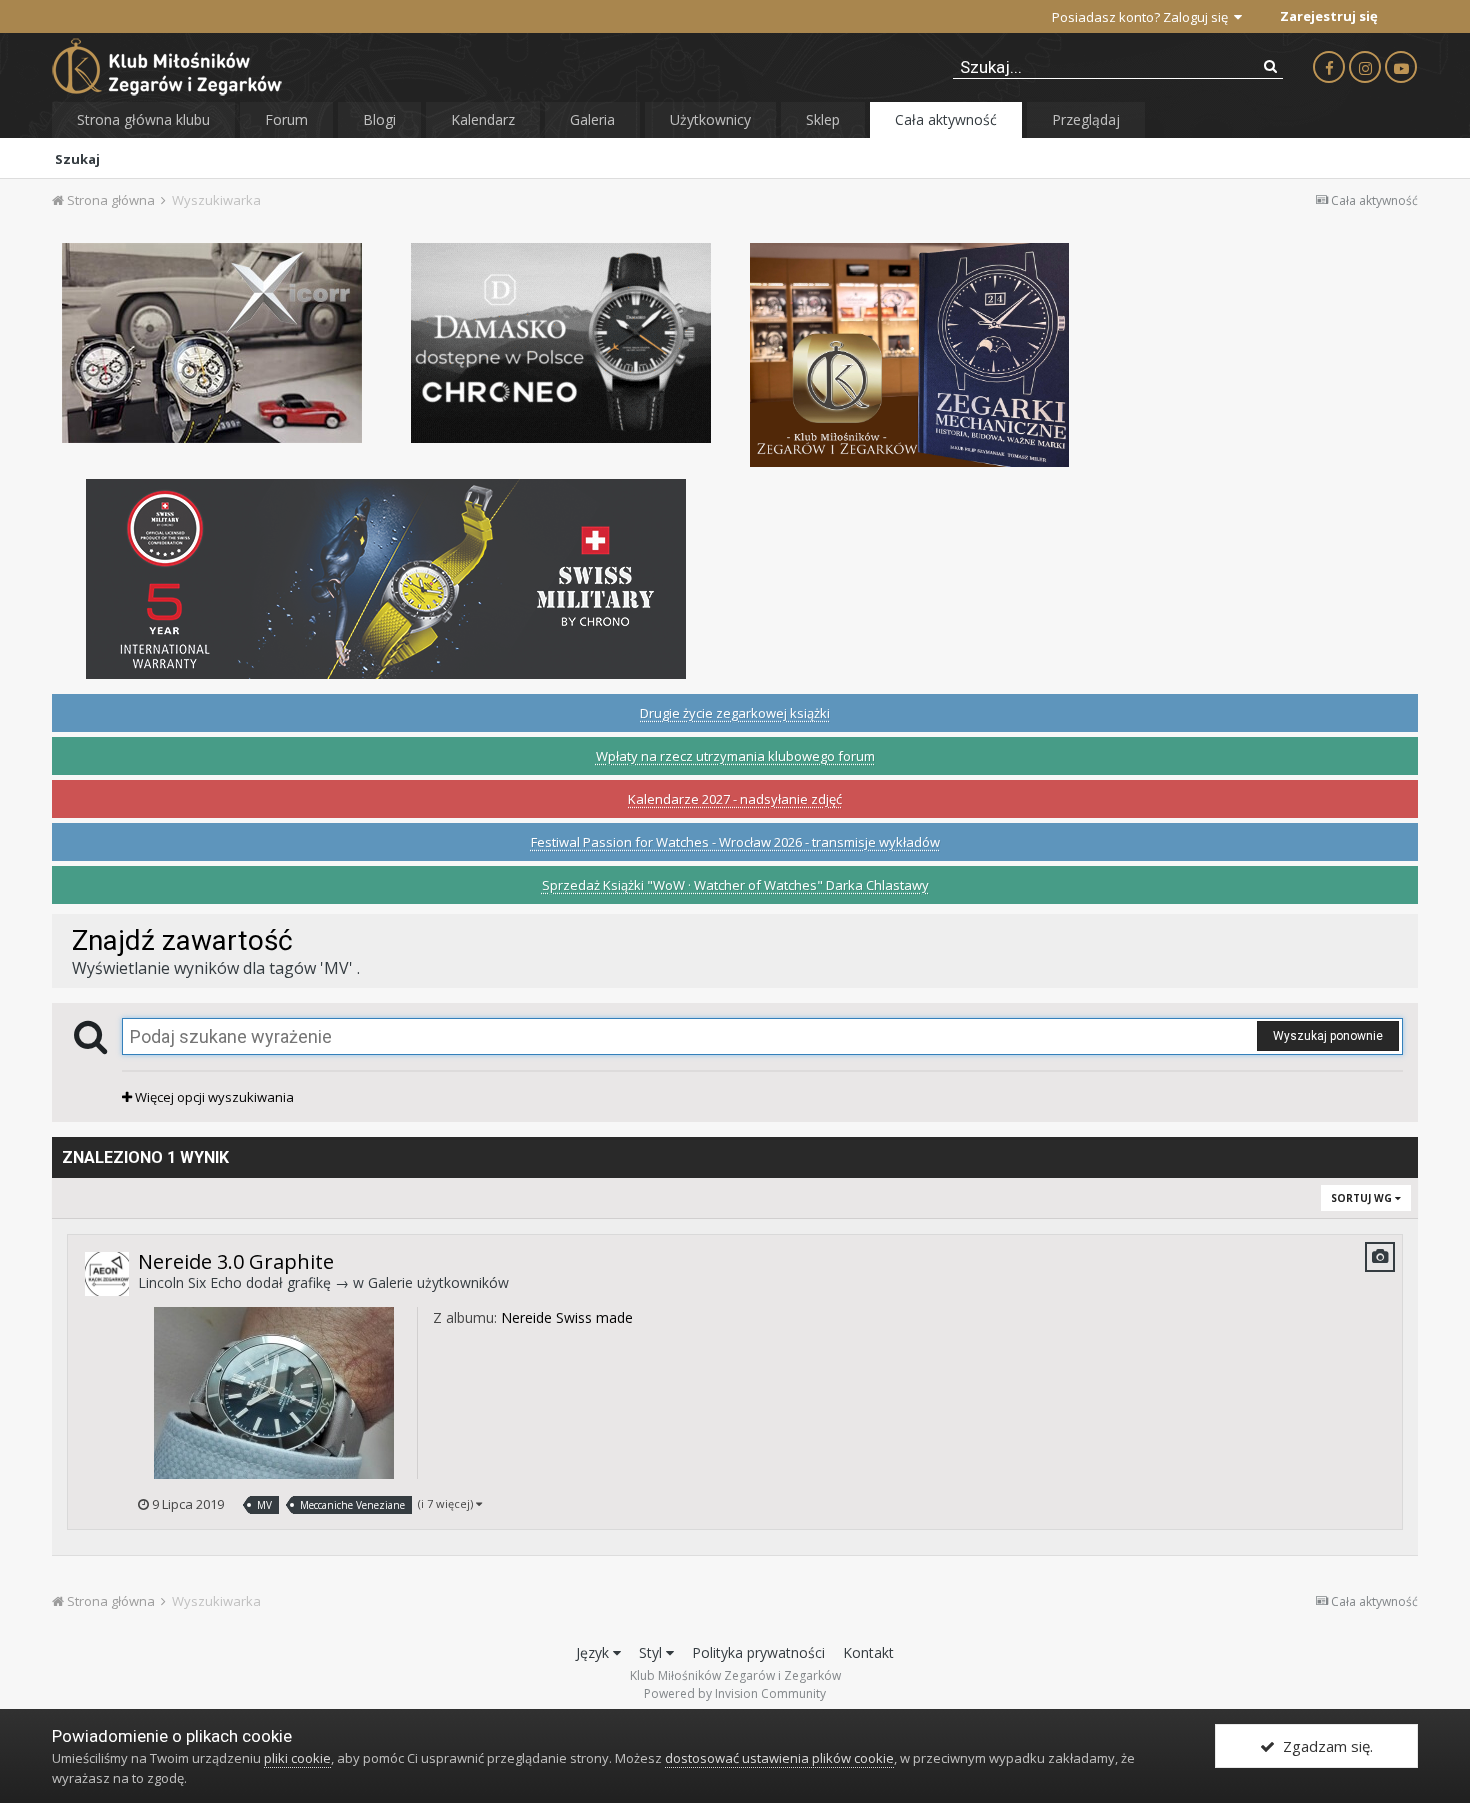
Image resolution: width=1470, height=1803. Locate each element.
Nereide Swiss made (567, 1317)
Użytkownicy (710, 119)
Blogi (379, 119)
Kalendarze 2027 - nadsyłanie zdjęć (735, 799)
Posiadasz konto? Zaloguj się (1143, 17)
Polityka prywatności (758, 1652)
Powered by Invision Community (735, 1693)
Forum (286, 119)
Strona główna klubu (143, 119)
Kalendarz (483, 119)
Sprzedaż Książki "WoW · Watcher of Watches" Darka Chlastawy (735, 885)
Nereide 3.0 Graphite (236, 1261)
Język (594, 1652)
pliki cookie (297, 1758)
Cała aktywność (946, 119)
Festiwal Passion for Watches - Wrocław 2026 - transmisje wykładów (735, 842)
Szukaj (77, 159)
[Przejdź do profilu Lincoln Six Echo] (107, 1274)
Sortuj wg (1363, 1198)
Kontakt (868, 1652)
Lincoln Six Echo (190, 1282)
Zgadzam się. (1324, 1746)
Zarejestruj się (1329, 16)
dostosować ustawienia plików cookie (779, 1758)
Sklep (823, 119)
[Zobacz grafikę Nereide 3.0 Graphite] (274, 1391)
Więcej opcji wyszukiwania (213, 1097)
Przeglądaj (1086, 119)
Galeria (592, 119)
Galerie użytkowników (438, 1282)
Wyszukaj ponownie (1328, 1036)
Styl (652, 1652)
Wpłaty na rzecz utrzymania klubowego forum (735, 756)
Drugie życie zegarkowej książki (735, 713)
